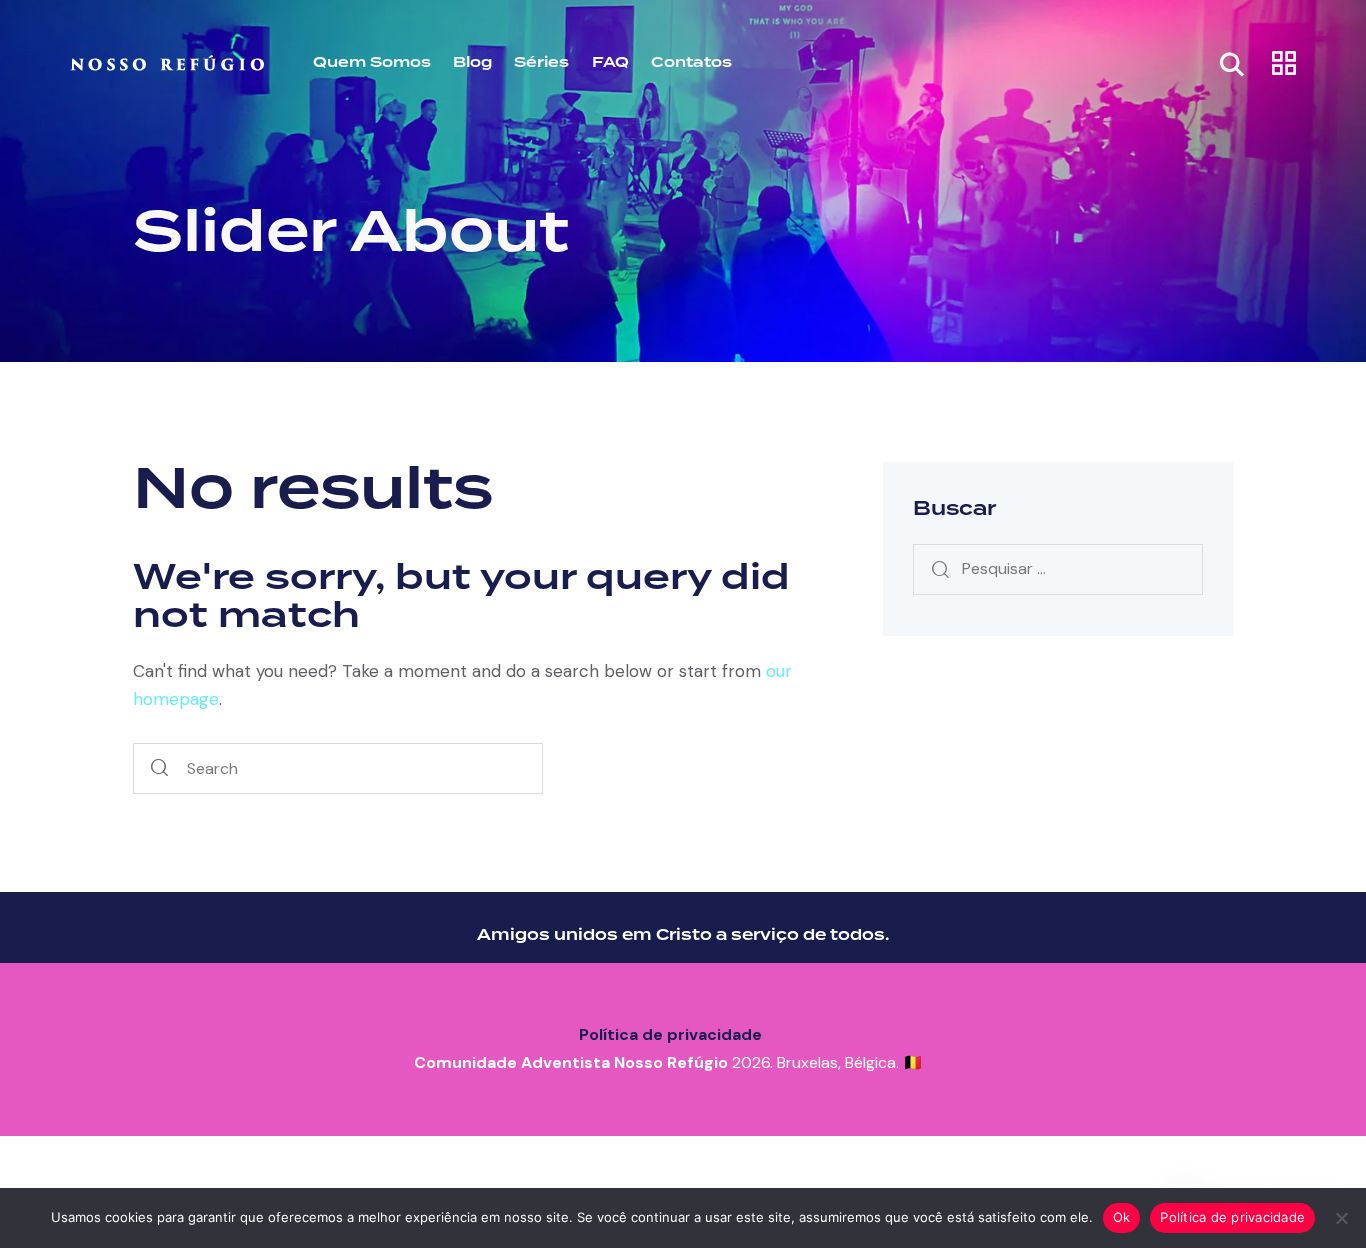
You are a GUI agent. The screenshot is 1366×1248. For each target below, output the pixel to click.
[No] (1341, 1218)
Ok (1122, 1217)
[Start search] (159, 768)
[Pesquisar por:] (1058, 568)
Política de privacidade (670, 1034)
